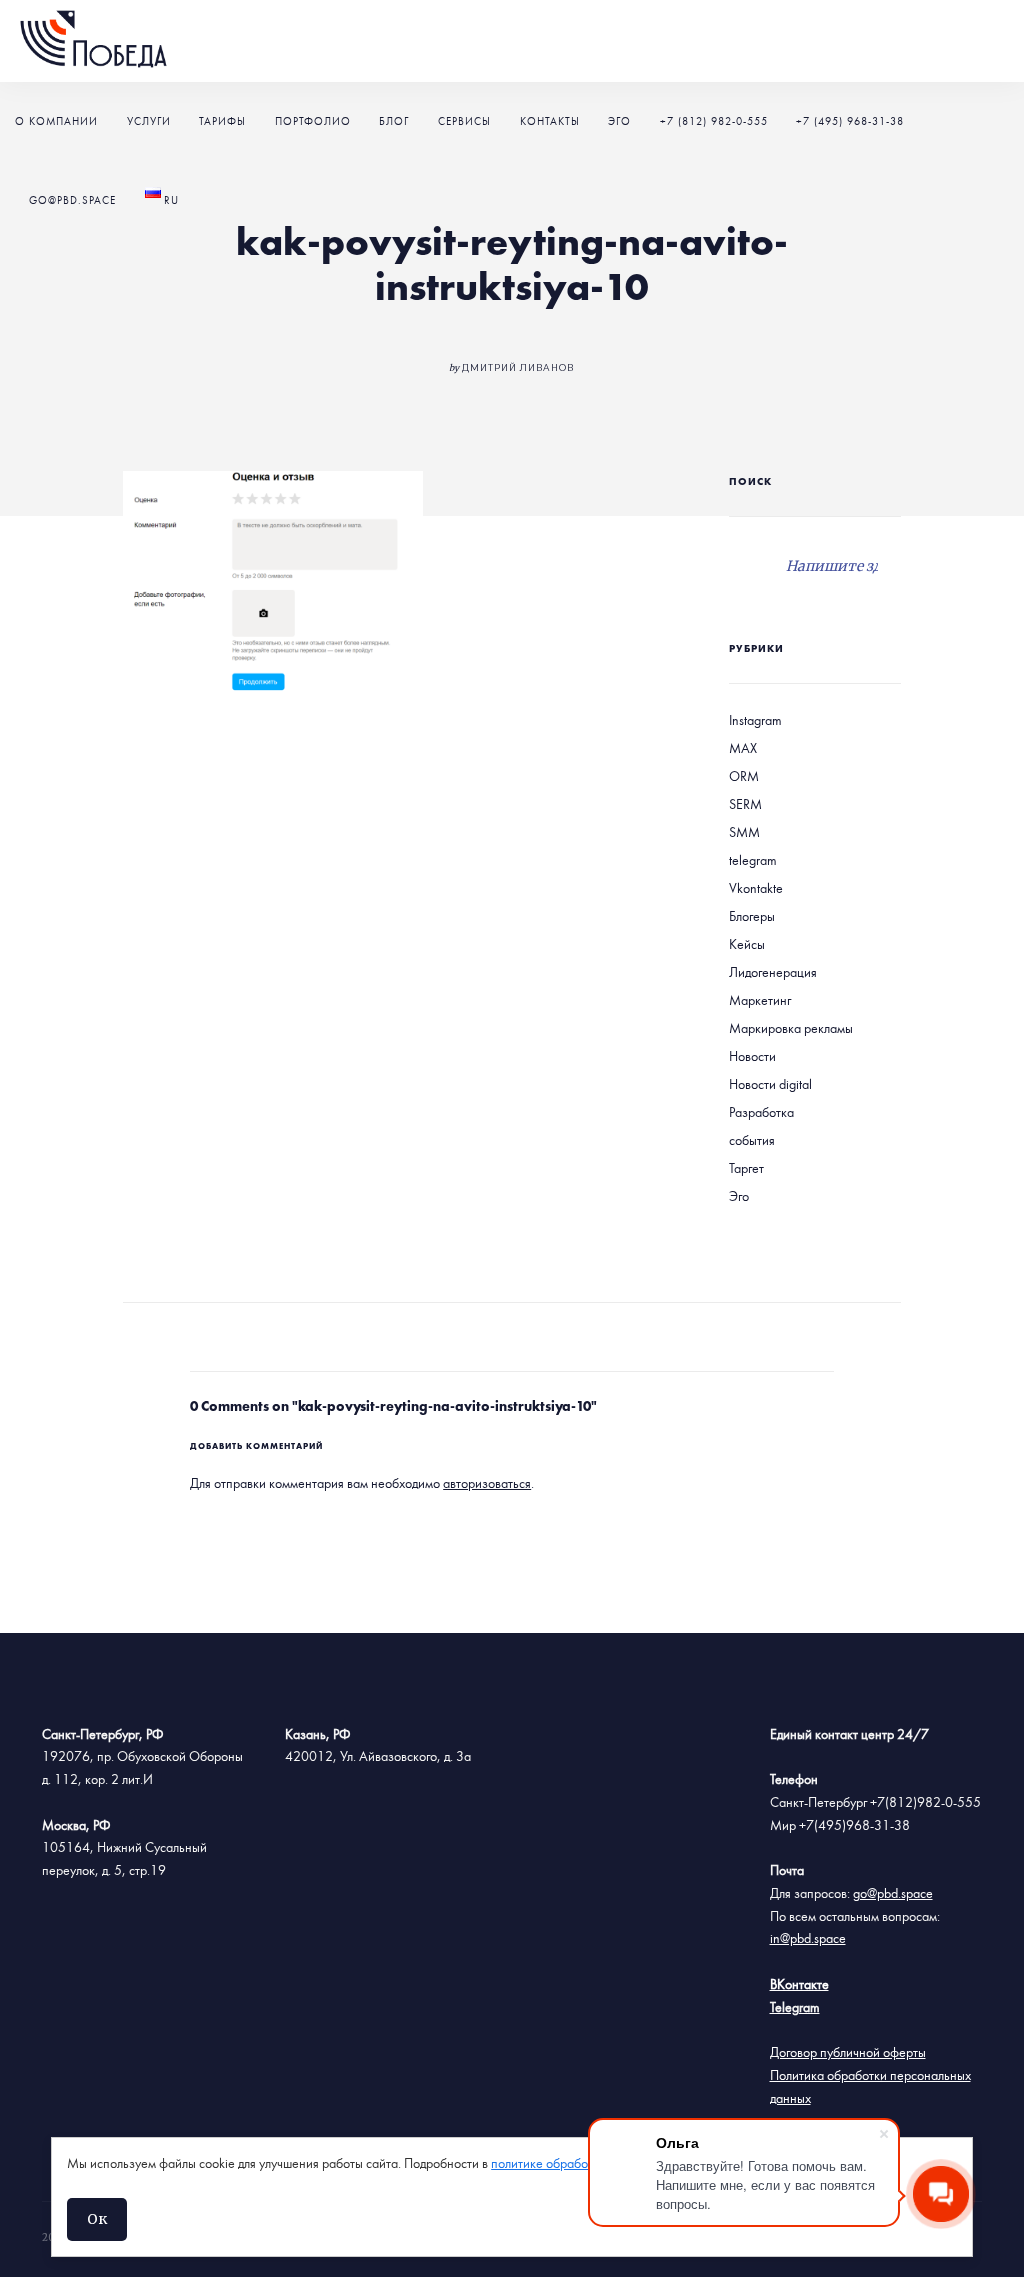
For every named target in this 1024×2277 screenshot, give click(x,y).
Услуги (149, 121)
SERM (745, 805)
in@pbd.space (808, 1939)
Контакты (550, 121)
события (752, 1141)
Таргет (746, 1169)
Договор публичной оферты (848, 2053)
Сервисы (464, 121)
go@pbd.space (72, 200)
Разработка (761, 1113)
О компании (56, 121)
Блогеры (752, 917)
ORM (744, 777)
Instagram (755, 721)
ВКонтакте (799, 1985)
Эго (619, 121)
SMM (744, 833)
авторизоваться (487, 1484)
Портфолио (313, 121)
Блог (394, 121)
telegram (753, 861)
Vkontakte (756, 889)
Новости (752, 1057)
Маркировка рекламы (791, 1029)
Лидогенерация (773, 973)
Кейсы (747, 945)
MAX (743, 749)
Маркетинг (760, 1001)
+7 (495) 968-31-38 (850, 121)
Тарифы (222, 121)
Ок (97, 2219)
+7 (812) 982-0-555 (714, 121)
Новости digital (770, 1085)
